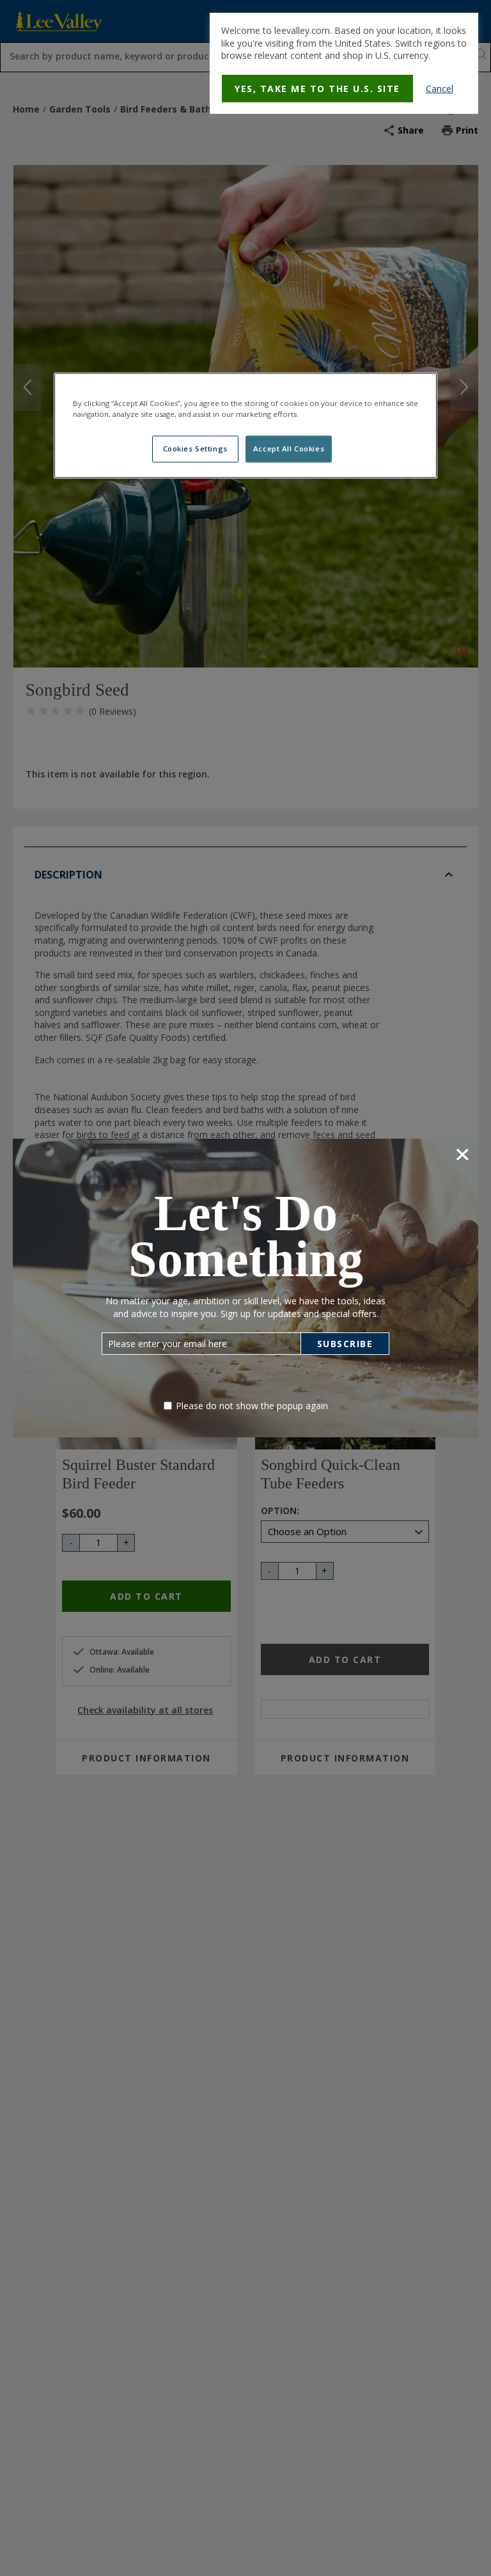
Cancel (440, 89)
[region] (245, 426)
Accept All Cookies (289, 449)
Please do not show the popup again (252, 1406)
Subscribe (345, 1344)
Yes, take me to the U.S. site (317, 89)
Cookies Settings (195, 449)
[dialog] (344, 63)
